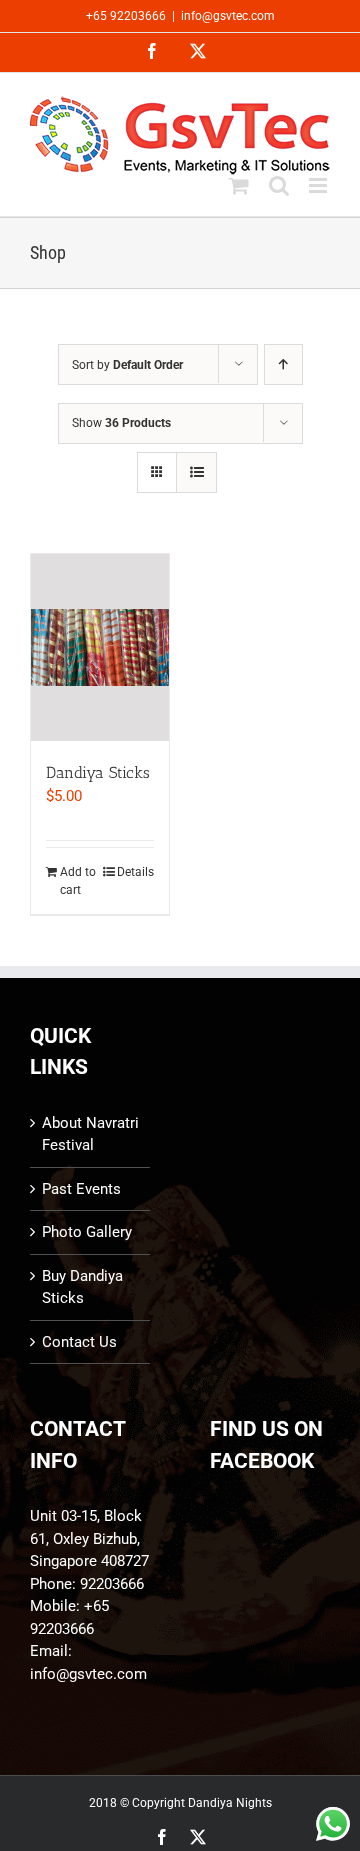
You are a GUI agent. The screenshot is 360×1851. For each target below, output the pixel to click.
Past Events (81, 1189)
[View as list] (196, 472)
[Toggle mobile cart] (239, 185)
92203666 (112, 1584)
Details (135, 872)
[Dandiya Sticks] (100, 647)
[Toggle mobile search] (279, 185)
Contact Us (79, 1342)
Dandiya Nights (230, 1803)
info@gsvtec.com (228, 16)
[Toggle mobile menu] (319, 185)
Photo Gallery (87, 1232)
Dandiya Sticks (98, 772)
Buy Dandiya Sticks (82, 1287)
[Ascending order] (283, 364)
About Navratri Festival (90, 1134)
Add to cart (78, 881)
